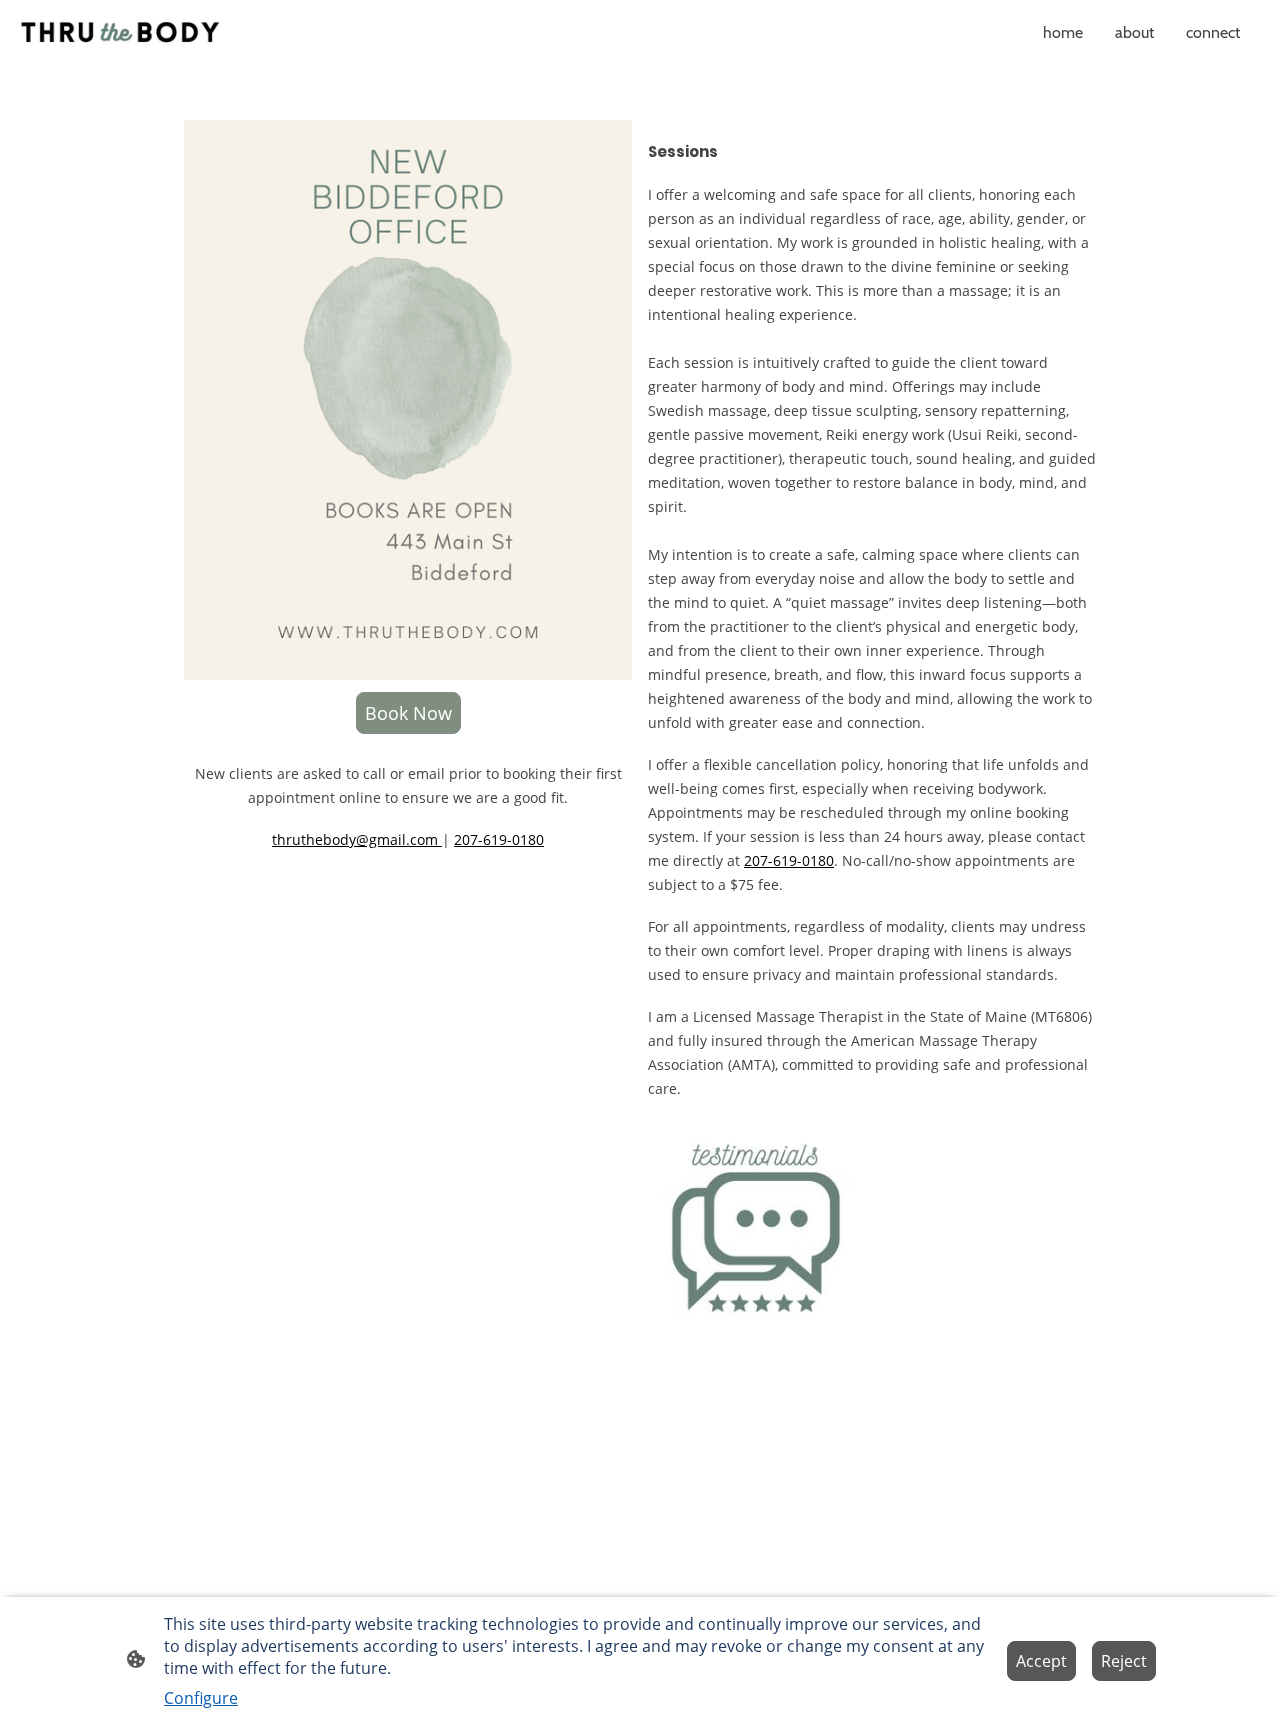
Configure (201, 1698)
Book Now (408, 713)
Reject (1124, 1661)
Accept (1041, 1661)
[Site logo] (120, 32)
